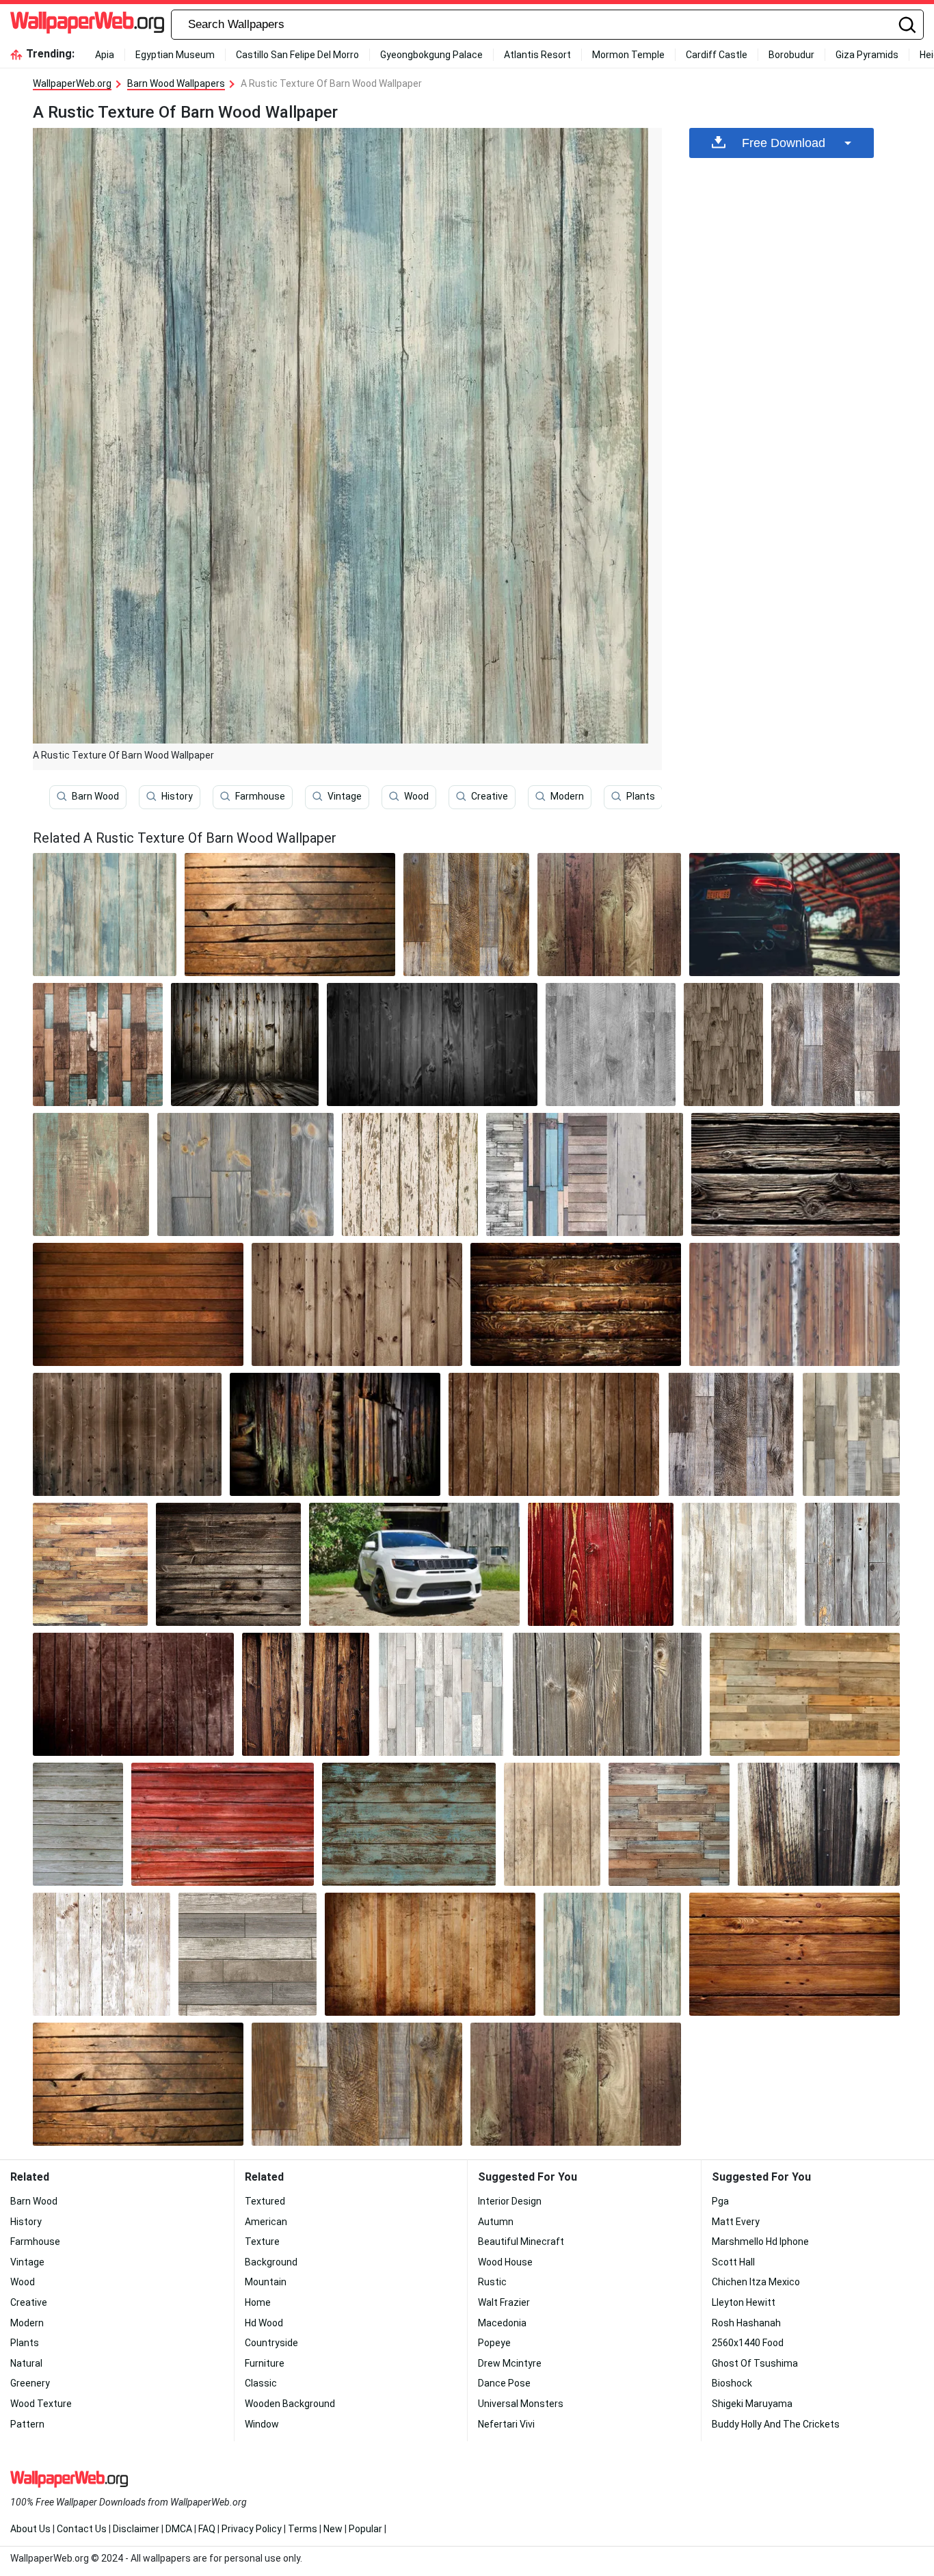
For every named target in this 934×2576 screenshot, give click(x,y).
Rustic (492, 2282)
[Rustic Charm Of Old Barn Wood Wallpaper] (441, 1694)
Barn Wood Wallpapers (176, 83)
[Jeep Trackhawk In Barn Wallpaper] (795, 915)
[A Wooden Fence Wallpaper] (607, 1694)
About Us (30, 2529)
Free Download (784, 143)
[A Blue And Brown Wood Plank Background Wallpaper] (409, 1824)
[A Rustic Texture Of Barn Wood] (105, 915)
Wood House (505, 2262)
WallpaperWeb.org (72, 83)
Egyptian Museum (175, 55)
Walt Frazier (504, 2302)
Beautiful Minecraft (521, 2242)
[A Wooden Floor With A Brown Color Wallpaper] (466, 915)
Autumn (496, 2222)
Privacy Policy (252, 2529)
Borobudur (791, 55)
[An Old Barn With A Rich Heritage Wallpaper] (609, 915)
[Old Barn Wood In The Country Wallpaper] (133, 1694)
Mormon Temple (628, 55)
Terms (303, 2529)
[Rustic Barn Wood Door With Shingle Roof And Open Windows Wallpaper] (430, 1954)
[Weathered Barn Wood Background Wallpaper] (228, 1564)
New (333, 2529)
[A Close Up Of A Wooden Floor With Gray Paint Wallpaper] (245, 1174)
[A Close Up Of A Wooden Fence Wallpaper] (852, 1564)
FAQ (207, 2529)
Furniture (265, 2363)
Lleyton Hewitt (744, 2302)
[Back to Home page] (87, 25)
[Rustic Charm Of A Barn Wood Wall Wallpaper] (138, 1304)
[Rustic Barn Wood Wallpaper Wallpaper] (290, 915)
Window (262, 2424)
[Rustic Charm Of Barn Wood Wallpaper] (836, 1044)
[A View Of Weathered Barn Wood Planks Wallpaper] (795, 1304)
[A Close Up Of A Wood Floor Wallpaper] (723, 1044)
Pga (720, 2201)
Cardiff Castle (717, 55)
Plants (641, 796)
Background (271, 2262)
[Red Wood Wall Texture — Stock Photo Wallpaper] (223, 1824)
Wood (416, 796)
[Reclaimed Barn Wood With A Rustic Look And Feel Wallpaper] (552, 1824)
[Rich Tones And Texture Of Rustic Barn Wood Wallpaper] (611, 1044)
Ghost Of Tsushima (755, 2363)
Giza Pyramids (867, 55)
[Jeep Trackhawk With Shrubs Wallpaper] (414, 1564)
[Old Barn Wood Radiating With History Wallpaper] (585, 1174)
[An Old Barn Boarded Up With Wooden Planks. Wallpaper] (78, 1824)
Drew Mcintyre (510, 2363)
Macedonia (502, 2323)
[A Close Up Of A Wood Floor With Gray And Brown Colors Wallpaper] (731, 1434)
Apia (105, 55)
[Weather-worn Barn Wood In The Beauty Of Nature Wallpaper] (796, 1174)
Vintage (345, 796)
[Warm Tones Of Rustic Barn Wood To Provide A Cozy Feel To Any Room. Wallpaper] (91, 1174)
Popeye (494, 2343)
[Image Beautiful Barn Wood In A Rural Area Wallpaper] (102, 1954)
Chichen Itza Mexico (756, 2282)
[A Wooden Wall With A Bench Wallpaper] (357, 1304)
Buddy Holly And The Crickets (776, 2424)
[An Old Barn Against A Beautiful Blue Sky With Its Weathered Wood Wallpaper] (410, 1174)
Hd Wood (264, 2323)
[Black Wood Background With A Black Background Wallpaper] (432, 1044)
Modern (567, 796)
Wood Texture (41, 2404)
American (266, 2222)
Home (258, 2302)
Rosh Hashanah (746, 2323)
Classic (261, 2383)
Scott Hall (733, 2262)
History (177, 796)
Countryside (271, 2343)
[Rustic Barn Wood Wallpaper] (127, 1434)
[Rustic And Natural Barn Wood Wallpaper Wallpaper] (795, 1954)
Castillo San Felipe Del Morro (297, 55)
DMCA (179, 2529)
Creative (490, 796)
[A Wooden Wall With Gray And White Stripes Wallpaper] (247, 1954)
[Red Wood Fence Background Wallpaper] (601, 1564)
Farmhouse (260, 796)
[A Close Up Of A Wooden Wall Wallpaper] (335, 1434)
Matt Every (736, 2222)
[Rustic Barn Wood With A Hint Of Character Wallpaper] (805, 1694)
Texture (262, 2242)
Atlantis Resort (537, 55)
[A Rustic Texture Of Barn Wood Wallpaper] (612, 1954)
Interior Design (510, 2201)
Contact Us (82, 2529)
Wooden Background (290, 2404)
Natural (26, 2363)
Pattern (27, 2424)
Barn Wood (95, 796)
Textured (265, 2201)
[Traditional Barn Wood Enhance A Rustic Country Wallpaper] (90, 1564)
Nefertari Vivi (506, 2424)
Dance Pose (504, 2383)
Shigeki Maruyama (752, 2404)
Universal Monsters (521, 2404)
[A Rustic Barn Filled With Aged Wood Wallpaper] (554, 1434)
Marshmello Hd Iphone (760, 2242)
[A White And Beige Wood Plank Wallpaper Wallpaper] (739, 1564)
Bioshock (732, 2383)
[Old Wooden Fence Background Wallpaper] (306, 1694)
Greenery (30, 2383)
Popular (365, 2529)
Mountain (266, 2282)
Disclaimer (136, 2529)
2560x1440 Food (748, 2343)
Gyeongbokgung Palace (431, 55)
